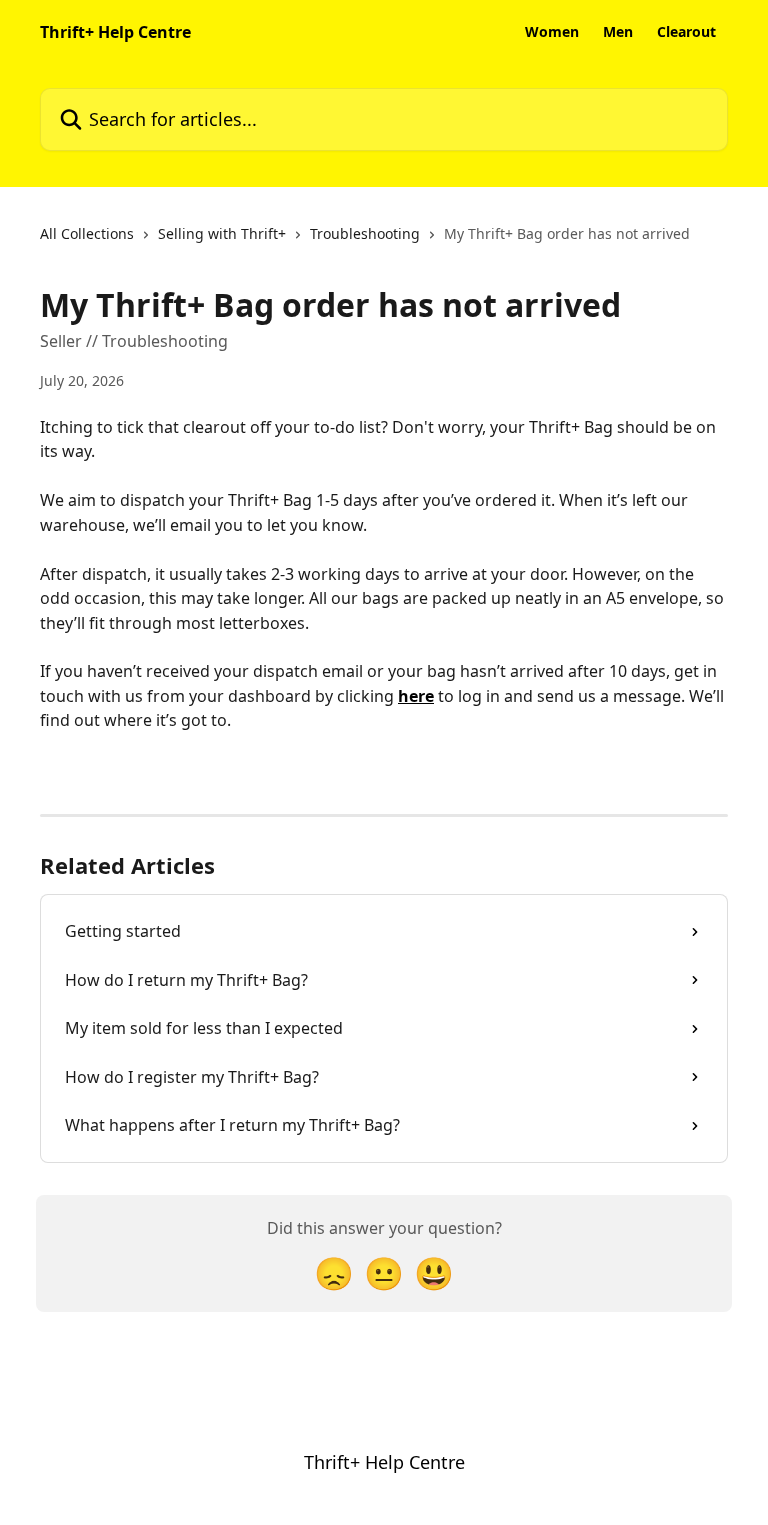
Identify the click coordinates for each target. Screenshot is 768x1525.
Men (618, 32)
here (416, 696)
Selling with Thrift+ (222, 233)
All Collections (87, 233)
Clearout (686, 32)
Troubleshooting (365, 233)
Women (552, 32)
